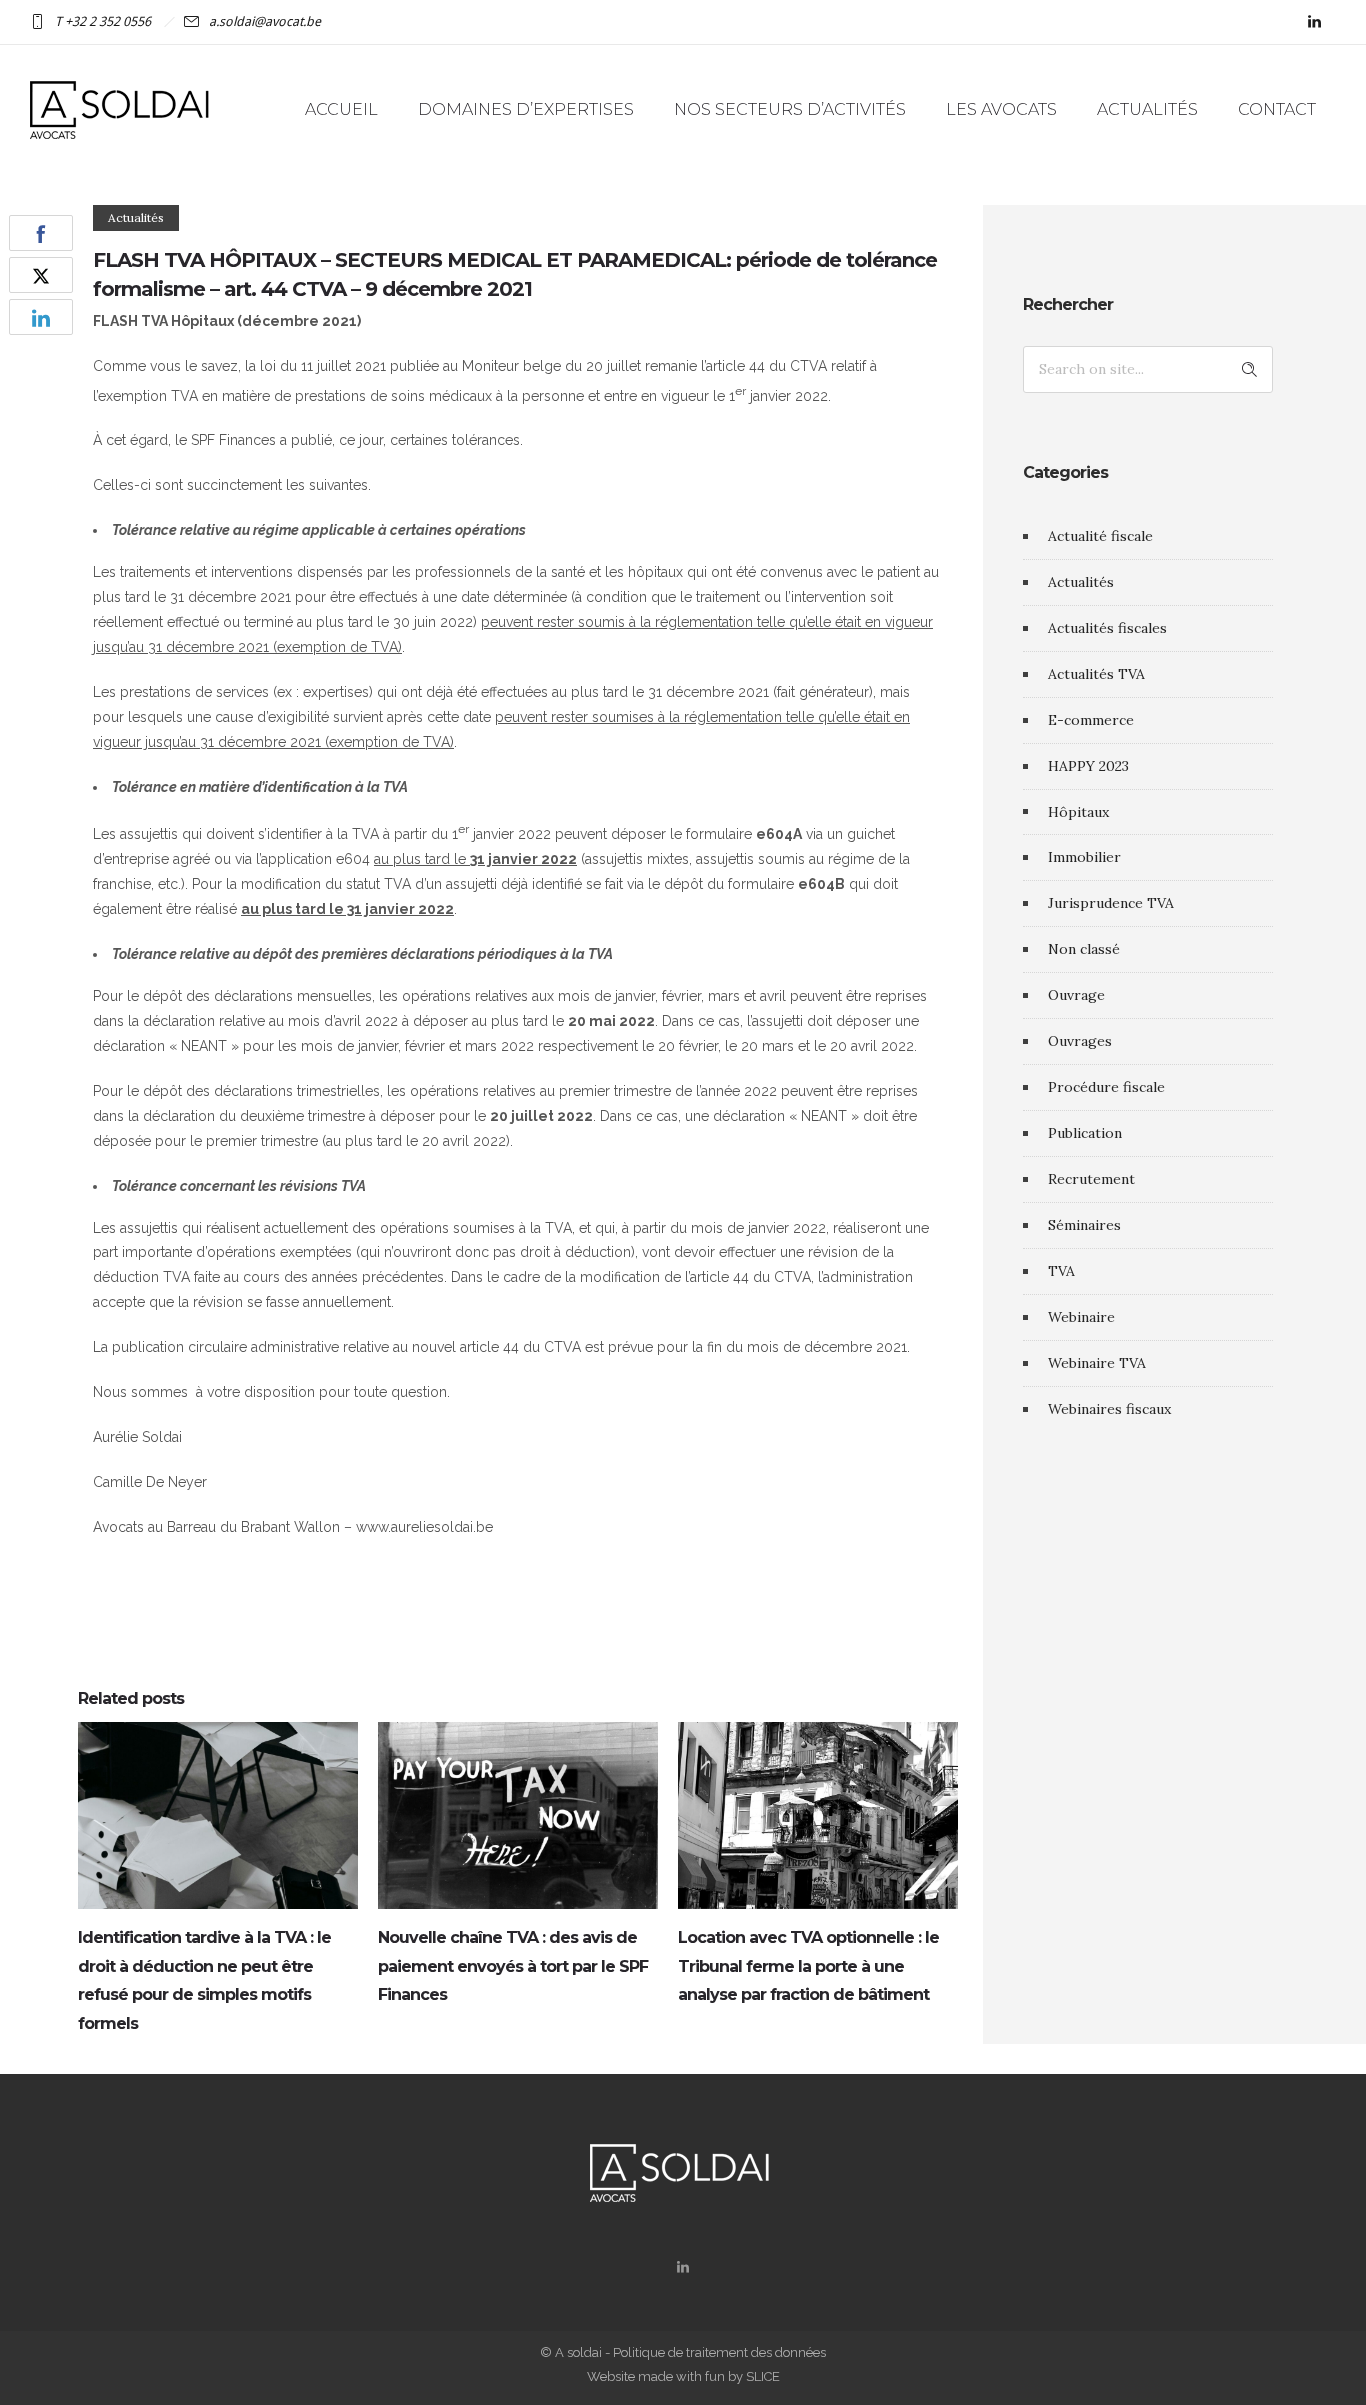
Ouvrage (1076, 995)
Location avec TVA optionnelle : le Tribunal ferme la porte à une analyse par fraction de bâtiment (808, 1966)
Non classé (1084, 949)
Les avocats (1001, 109)
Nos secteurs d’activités (790, 109)
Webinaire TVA (1097, 1363)
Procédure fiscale (1106, 1087)
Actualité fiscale (1100, 536)
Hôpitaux (1078, 812)
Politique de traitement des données (719, 2352)
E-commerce (1091, 720)
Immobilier (1084, 857)
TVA (1061, 1271)
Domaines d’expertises (526, 109)
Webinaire (1081, 1317)
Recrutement (1091, 1179)
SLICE (763, 2376)
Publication (1085, 1133)
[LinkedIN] (1314, 22)
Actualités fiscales (1107, 628)
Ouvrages (1080, 1041)
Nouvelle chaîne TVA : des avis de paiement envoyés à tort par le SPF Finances (513, 1966)
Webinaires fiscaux (1109, 1409)
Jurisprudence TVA (1111, 903)
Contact (1277, 109)
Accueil (341, 109)
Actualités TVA (1096, 674)
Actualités (1147, 109)
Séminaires (1084, 1225)
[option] (218, 1883)
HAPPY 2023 (1088, 766)
